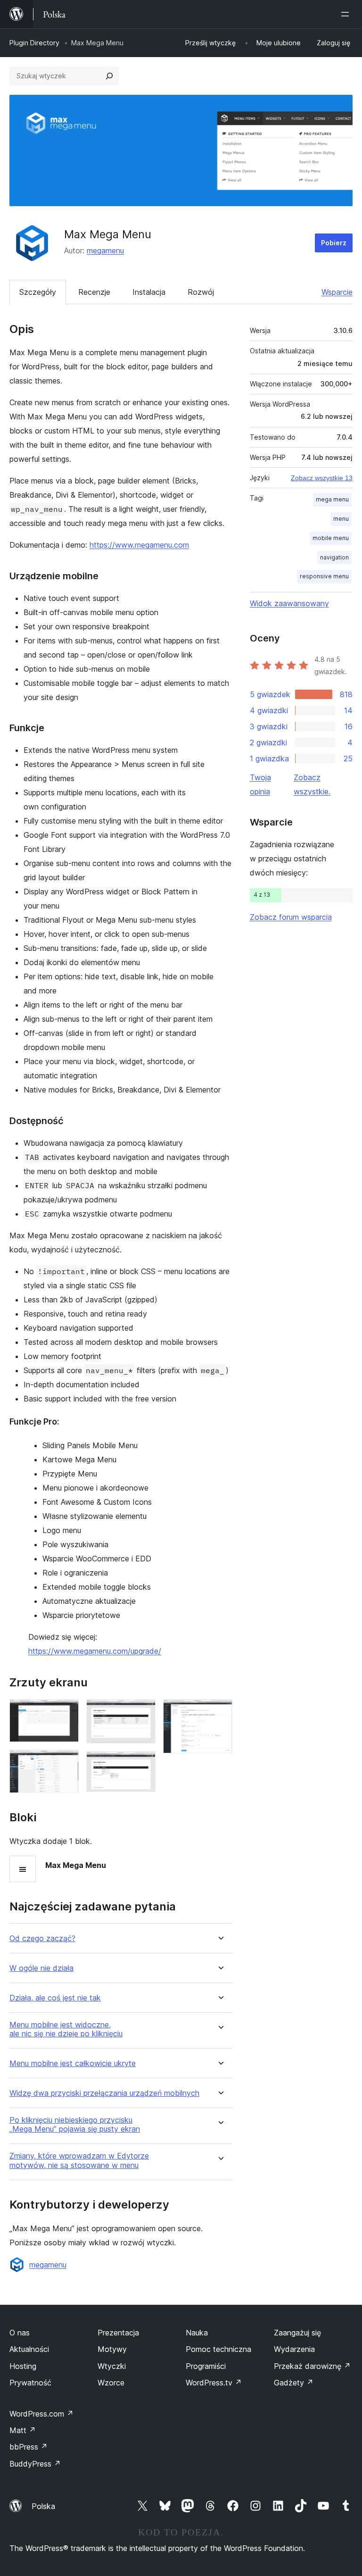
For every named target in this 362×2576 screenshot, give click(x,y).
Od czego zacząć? (42, 1938)
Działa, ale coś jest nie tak (55, 1998)
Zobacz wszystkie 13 (322, 478)
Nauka (197, 2333)
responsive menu (324, 576)
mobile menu (331, 538)
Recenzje (94, 292)
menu (341, 519)
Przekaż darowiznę (312, 2366)
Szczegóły (38, 292)
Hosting (23, 2366)
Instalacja (149, 292)
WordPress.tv (214, 2383)
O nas (20, 2333)
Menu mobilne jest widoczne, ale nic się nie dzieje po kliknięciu (66, 2029)
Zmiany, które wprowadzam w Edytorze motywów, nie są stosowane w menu (79, 2160)
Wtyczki (112, 2366)
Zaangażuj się (297, 2333)
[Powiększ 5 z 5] (220, 1712)
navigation (334, 557)
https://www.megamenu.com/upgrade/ (95, 1651)
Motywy (112, 2349)
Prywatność (30, 2383)
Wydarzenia (294, 2349)
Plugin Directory (34, 43)
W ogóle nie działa (41, 1968)
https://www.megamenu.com (139, 545)
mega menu (332, 499)
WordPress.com (41, 2414)
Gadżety (294, 2383)
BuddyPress (35, 2464)
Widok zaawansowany (289, 603)
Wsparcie (337, 292)
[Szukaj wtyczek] (109, 76)
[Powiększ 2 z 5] (66, 1762)
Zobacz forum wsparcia (291, 917)
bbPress (29, 2447)
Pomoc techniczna (218, 2349)
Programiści (206, 2366)
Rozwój (201, 292)
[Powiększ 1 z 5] (66, 1712)
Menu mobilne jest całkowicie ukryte (73, 2063)
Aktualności (29, 2349)
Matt (23, 2430)
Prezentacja (118, 2333)
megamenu (105, 250)
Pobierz (334, 243)
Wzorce (111, 2383)
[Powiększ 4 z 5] (143, 1764)
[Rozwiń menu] (347, 14)
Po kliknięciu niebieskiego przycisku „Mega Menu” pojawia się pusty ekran (75, 2125)
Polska (43, 2506)
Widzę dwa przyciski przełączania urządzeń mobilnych (104, 2093)
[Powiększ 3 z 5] (143, 1712)
